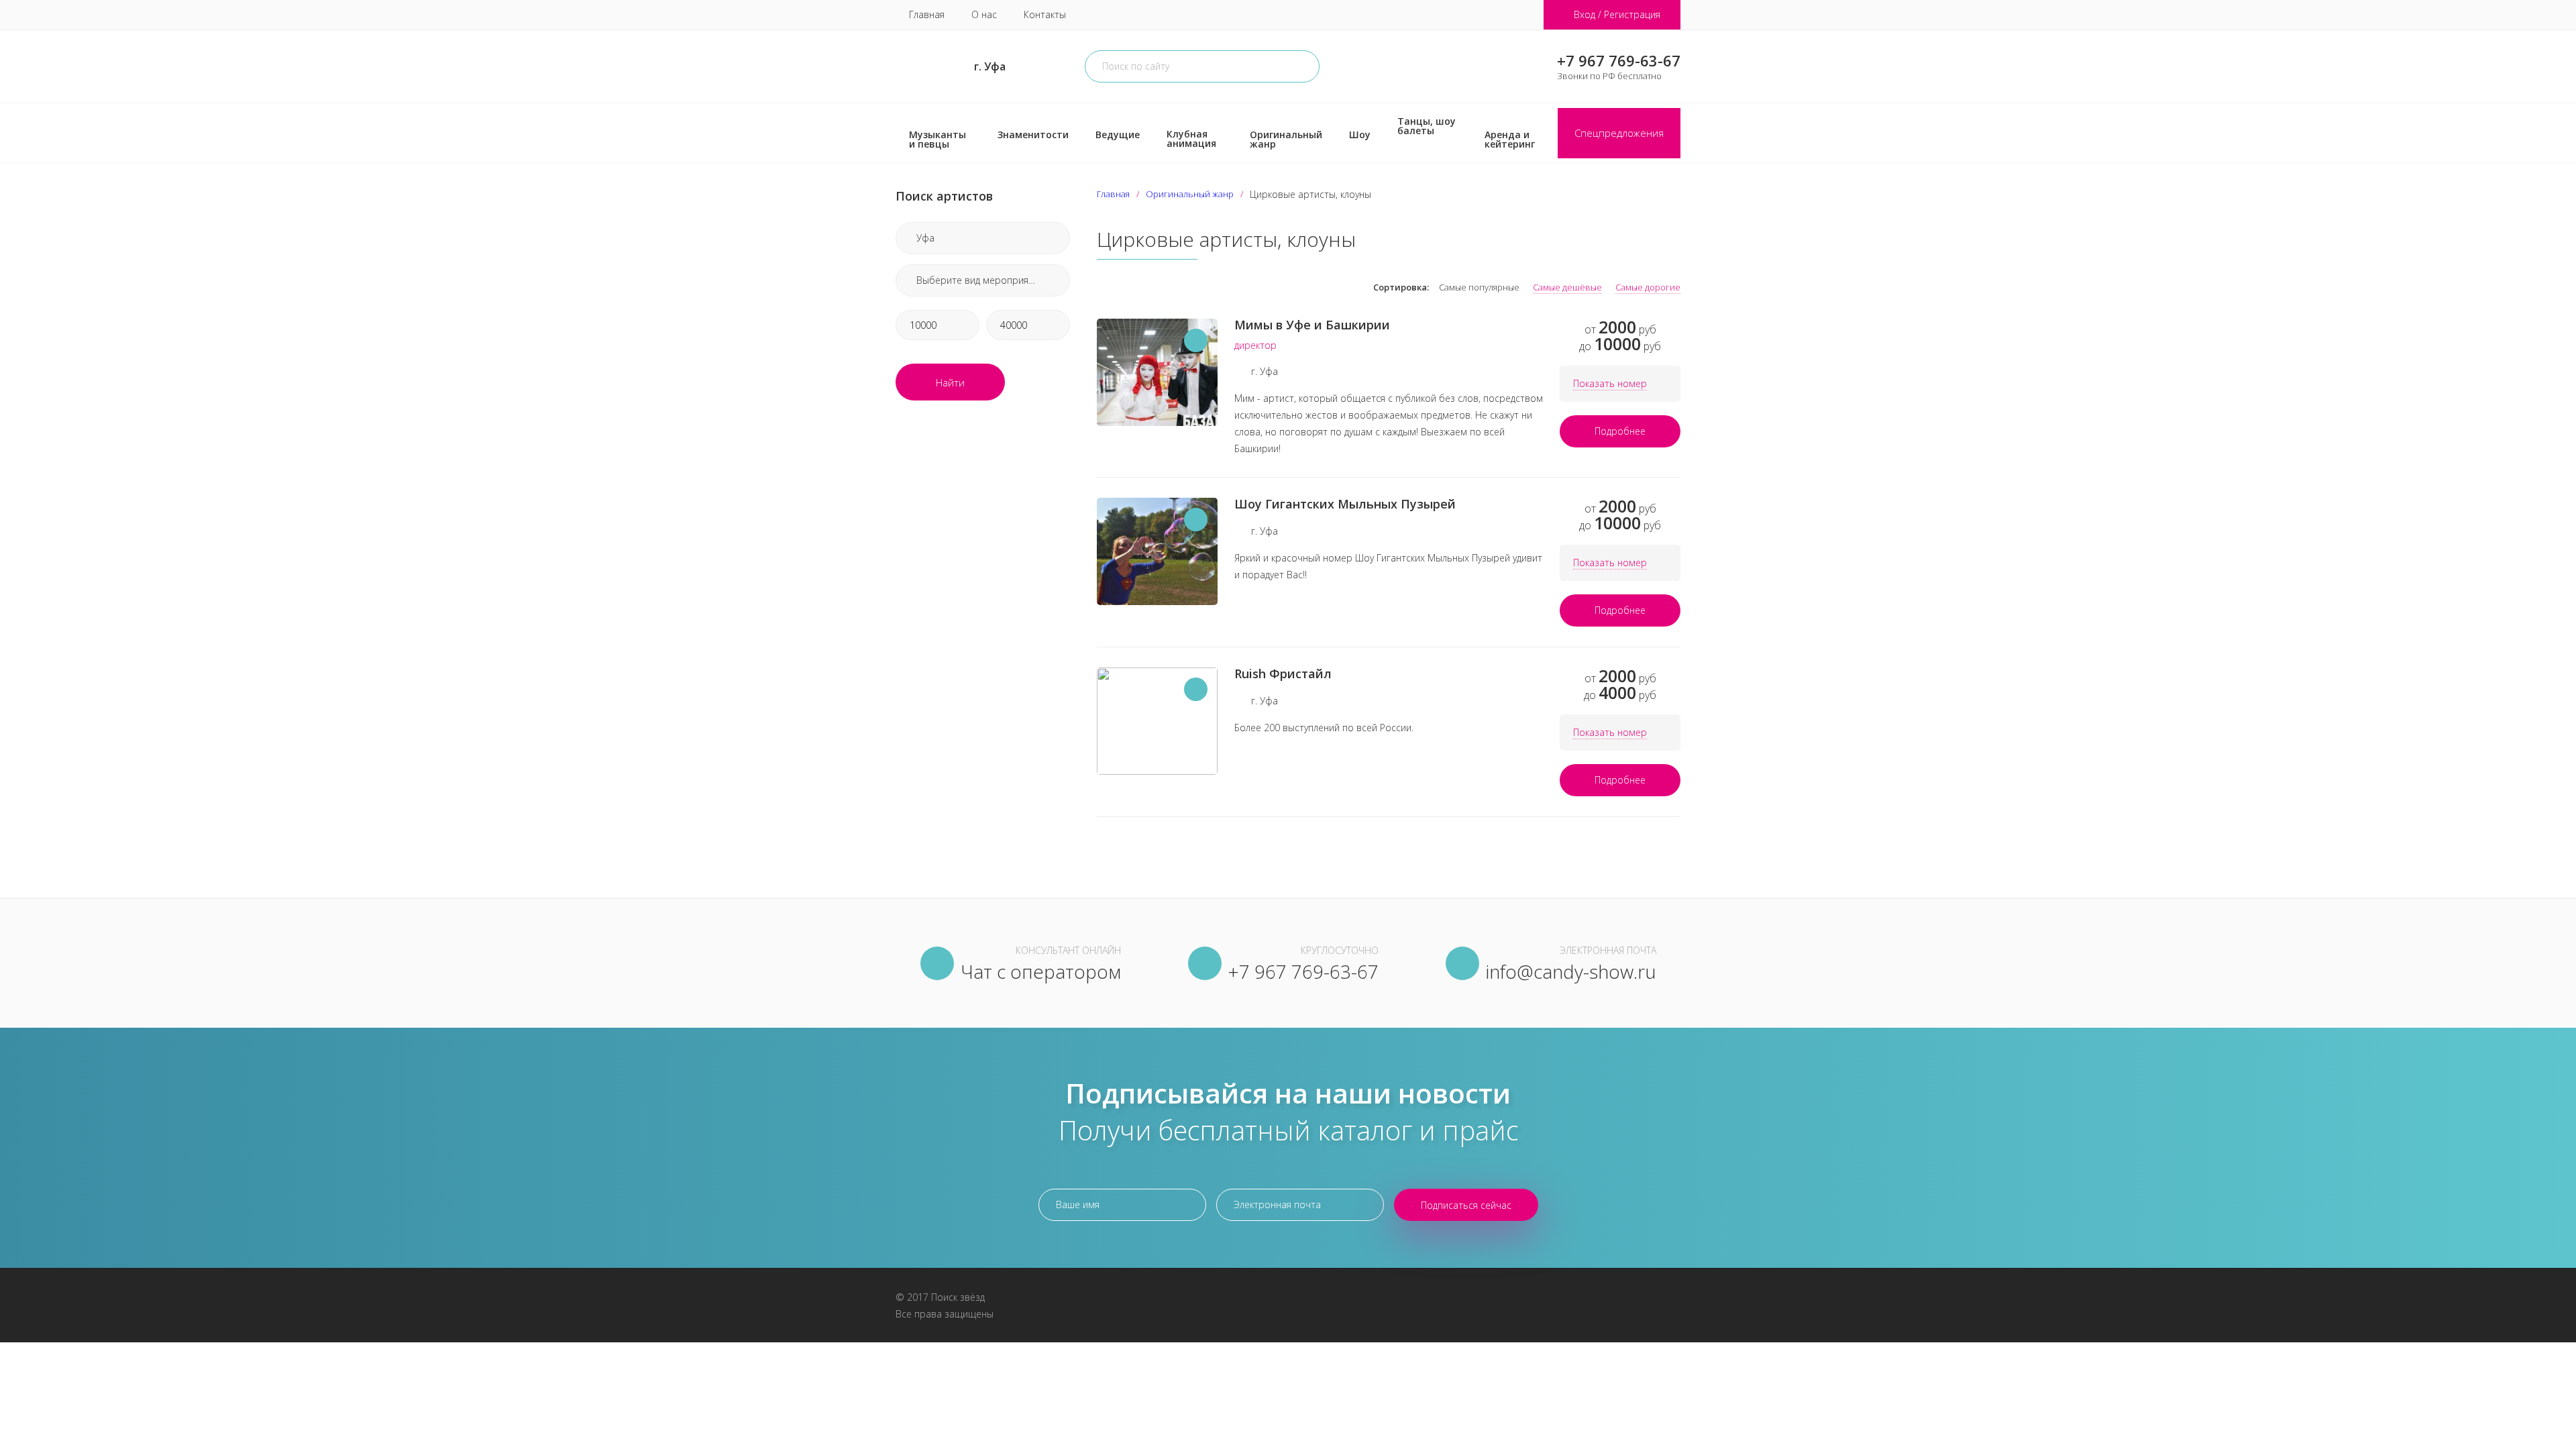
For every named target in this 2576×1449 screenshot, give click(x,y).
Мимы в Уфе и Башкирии (1312, 325)
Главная (927, 14)
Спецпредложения (1619, 133)
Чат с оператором (1041, 971)
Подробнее (1620, 431)
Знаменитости (1033, 135)
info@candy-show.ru (1571, 971)
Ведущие (1118, 135)
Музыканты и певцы (937, 139)
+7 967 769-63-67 (1619, 60)
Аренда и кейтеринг (1510, 139)
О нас (984, 14)
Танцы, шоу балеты (1427, 126)
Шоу (1360, 135)
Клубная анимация (1191, 139)
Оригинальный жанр (1286, 139)
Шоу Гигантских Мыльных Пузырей (1345, 504)
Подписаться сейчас (1466, 1205)
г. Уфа (990, 66)
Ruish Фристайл (1283, 674)
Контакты (1045, 14)
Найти (950, 382)
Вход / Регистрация (1617, 14)
